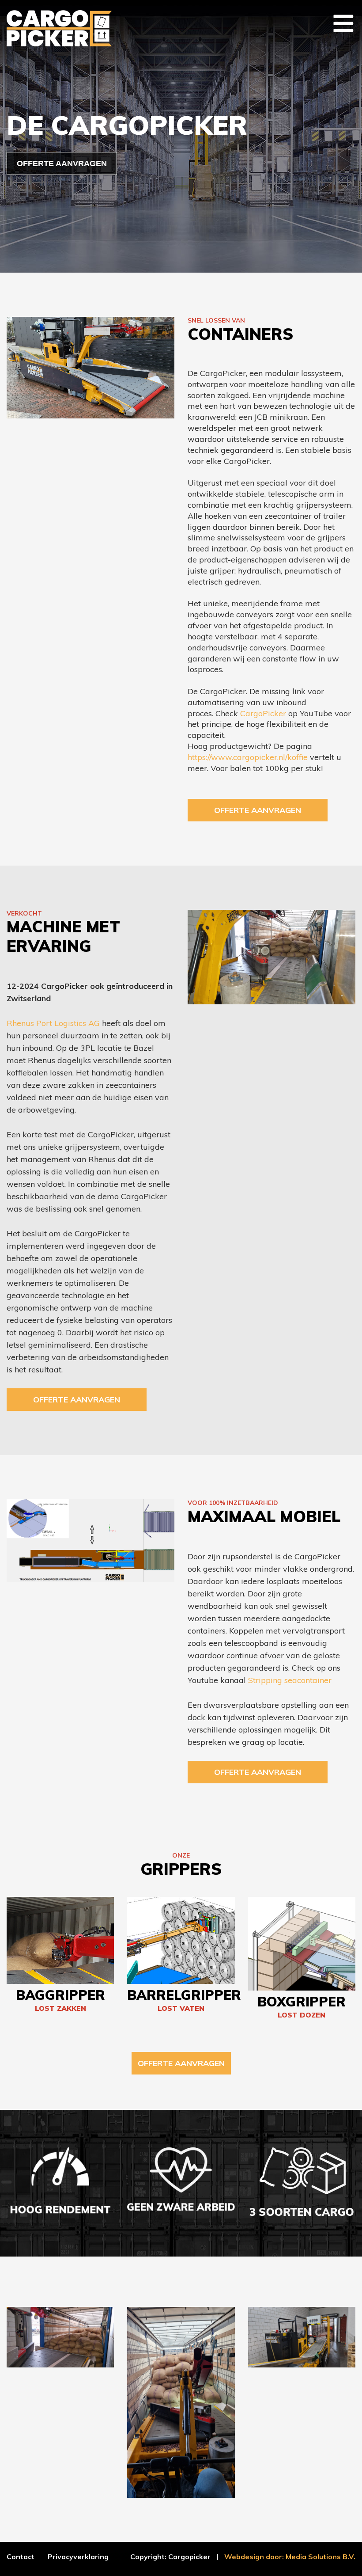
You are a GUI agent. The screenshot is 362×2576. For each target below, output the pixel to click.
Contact (21, 2557)
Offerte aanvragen (258, 810)
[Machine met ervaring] (271, 956)
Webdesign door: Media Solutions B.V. (290, 2557)
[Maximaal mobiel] (90, 1540)
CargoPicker (263, 713)
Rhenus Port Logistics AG (53, 1023)
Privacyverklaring (78, 2557)
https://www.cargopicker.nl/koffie (248, 757)
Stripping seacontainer (290, 1680)
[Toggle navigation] (343, 23)
